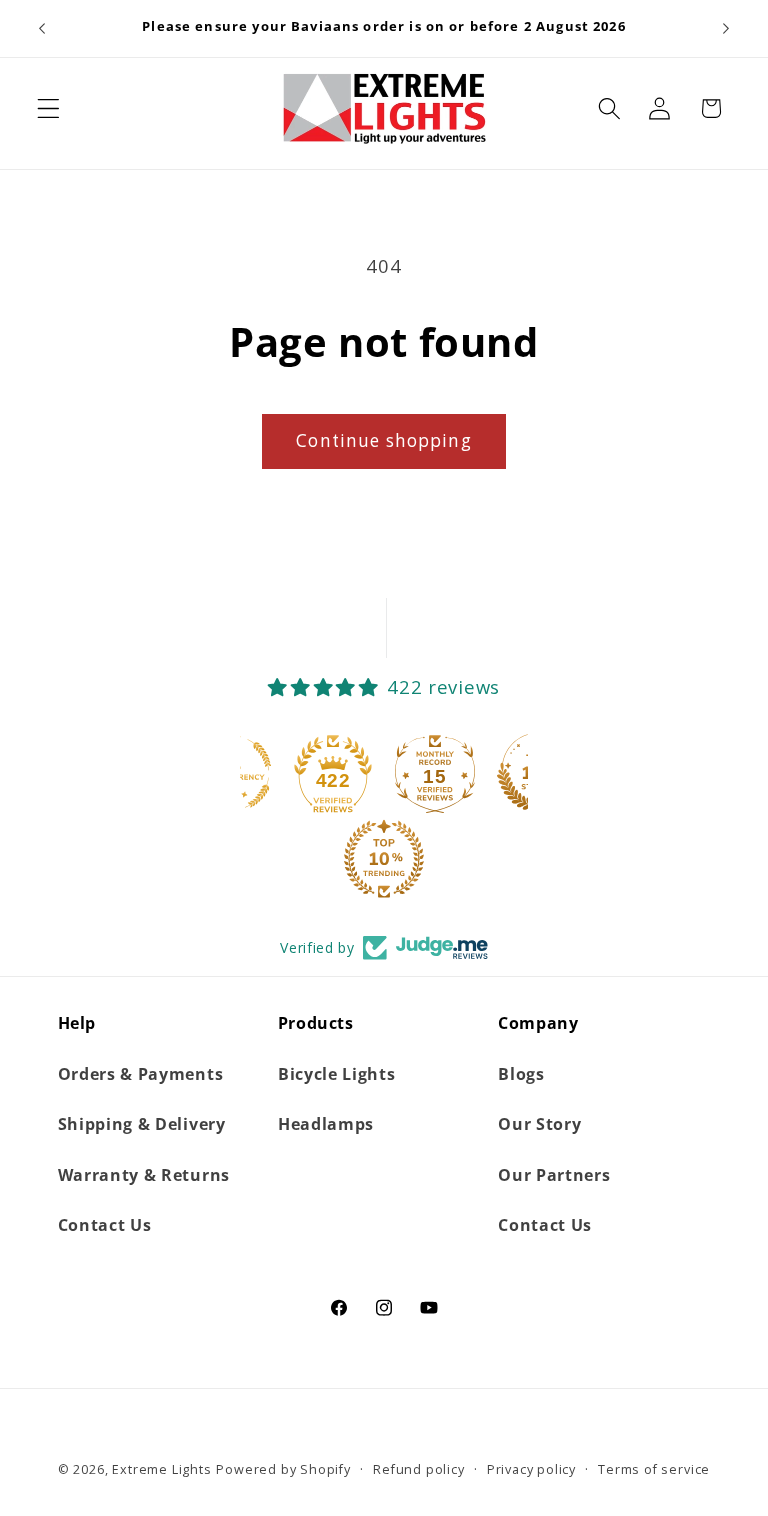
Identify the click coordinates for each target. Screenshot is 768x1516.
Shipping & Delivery (142, 1124)
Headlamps (326, 1124)
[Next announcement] (726, 28)
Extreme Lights (161, 1469)
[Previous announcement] (42, 28)
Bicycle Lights (337, 1074)
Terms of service (654, 1469)
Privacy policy (531, 1469)
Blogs (521, 1074)
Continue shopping (384, 440)
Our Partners (554, 1175)
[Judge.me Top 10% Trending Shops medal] (384, 859)
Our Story (539, 1124)
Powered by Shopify (283, 1469)
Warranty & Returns (144, 1175)
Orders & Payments (141, 1074)
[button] (48, 108)
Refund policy (418, 1469)
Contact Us (105, 1225)
